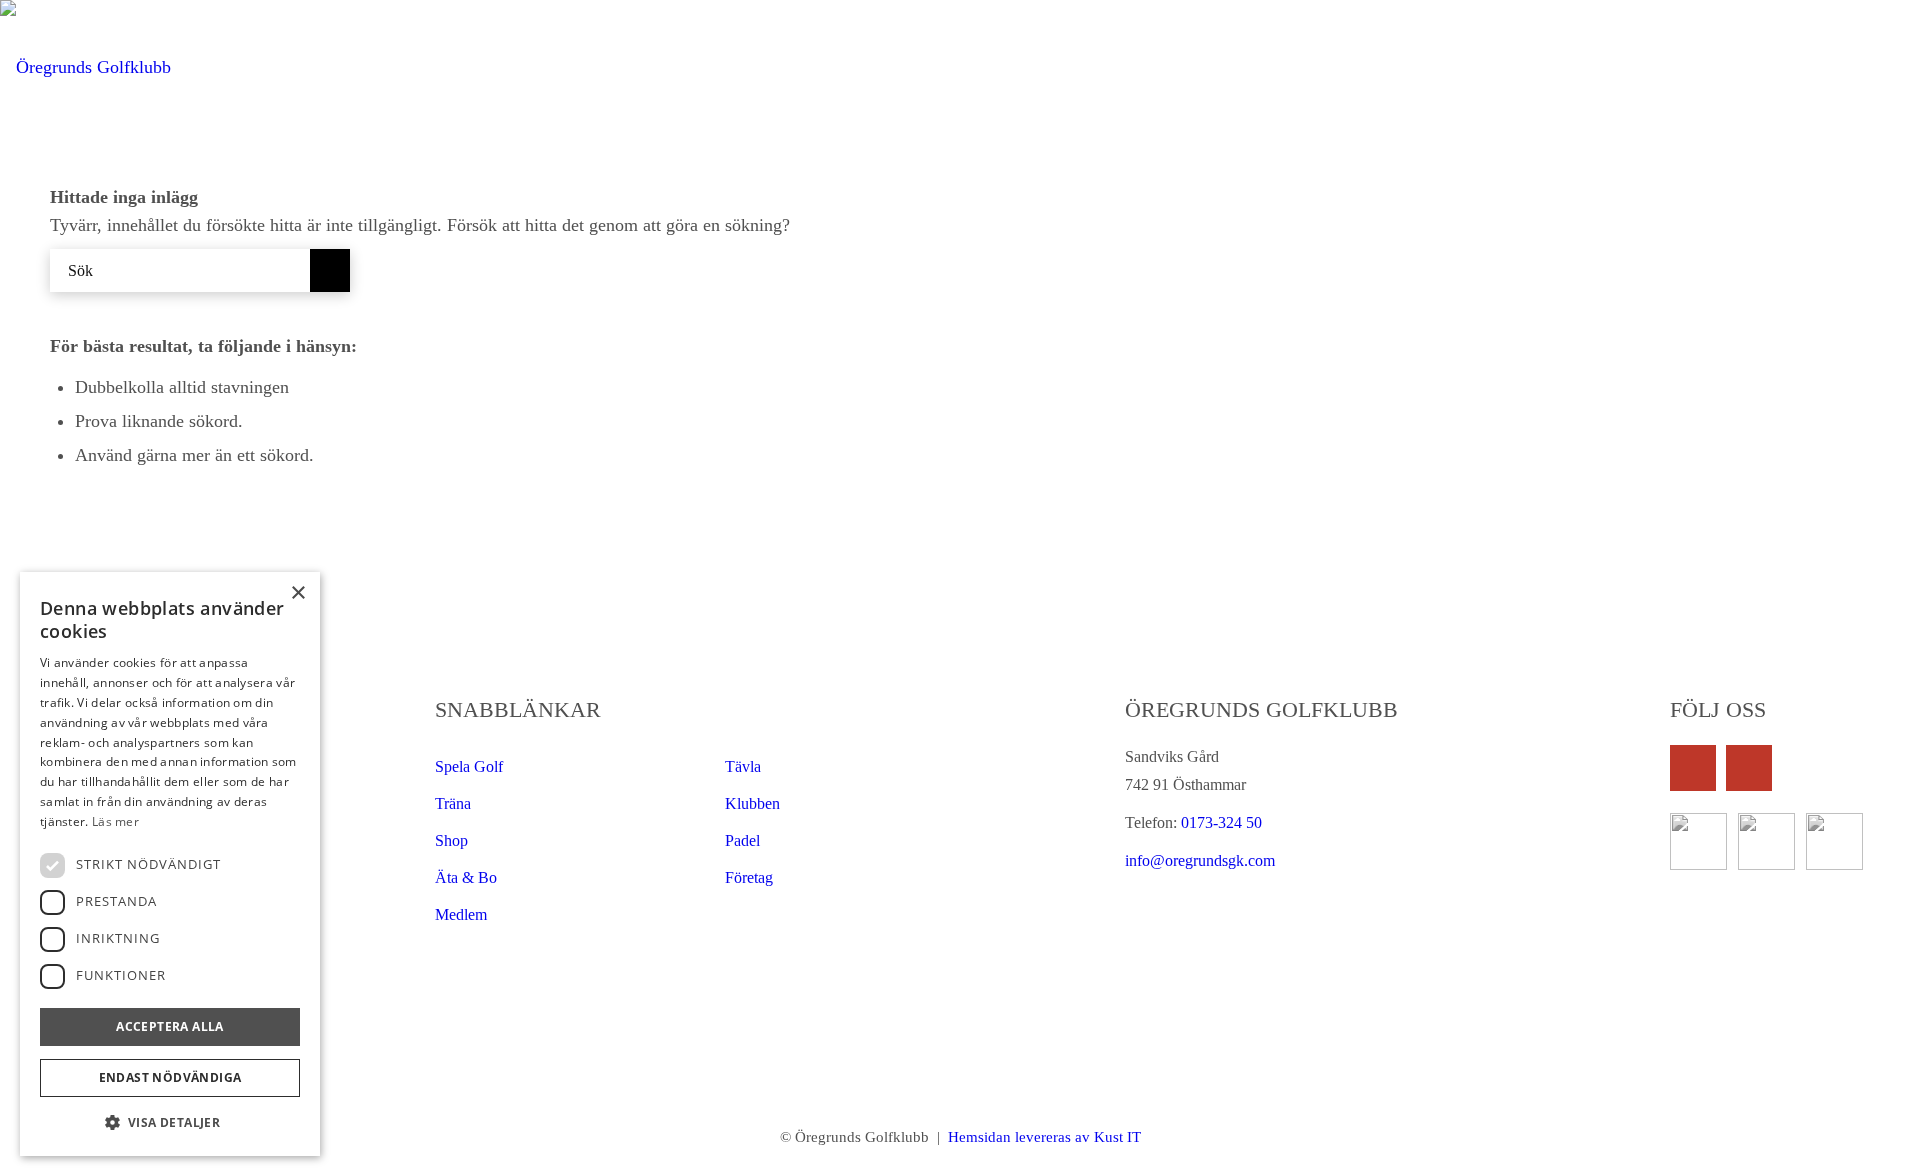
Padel (742, 840)
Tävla (743, 766)
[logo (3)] (85, 67)
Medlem (461, 914)
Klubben (752, 803)
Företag (749, 877)
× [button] (297, 593)
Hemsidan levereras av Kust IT (1042, 1137)
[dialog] (170, 864)
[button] (170, 1123)
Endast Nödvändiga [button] (170, 1077)
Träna (453, 803)
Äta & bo (466, 877)
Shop (451, 840)
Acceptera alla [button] (170, 1026)
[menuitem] (985, 67)
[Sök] (1898, 67)
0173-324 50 (1219, 822)
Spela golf (469, 766)
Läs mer (115, 821)
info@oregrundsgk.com (1200, 860)
